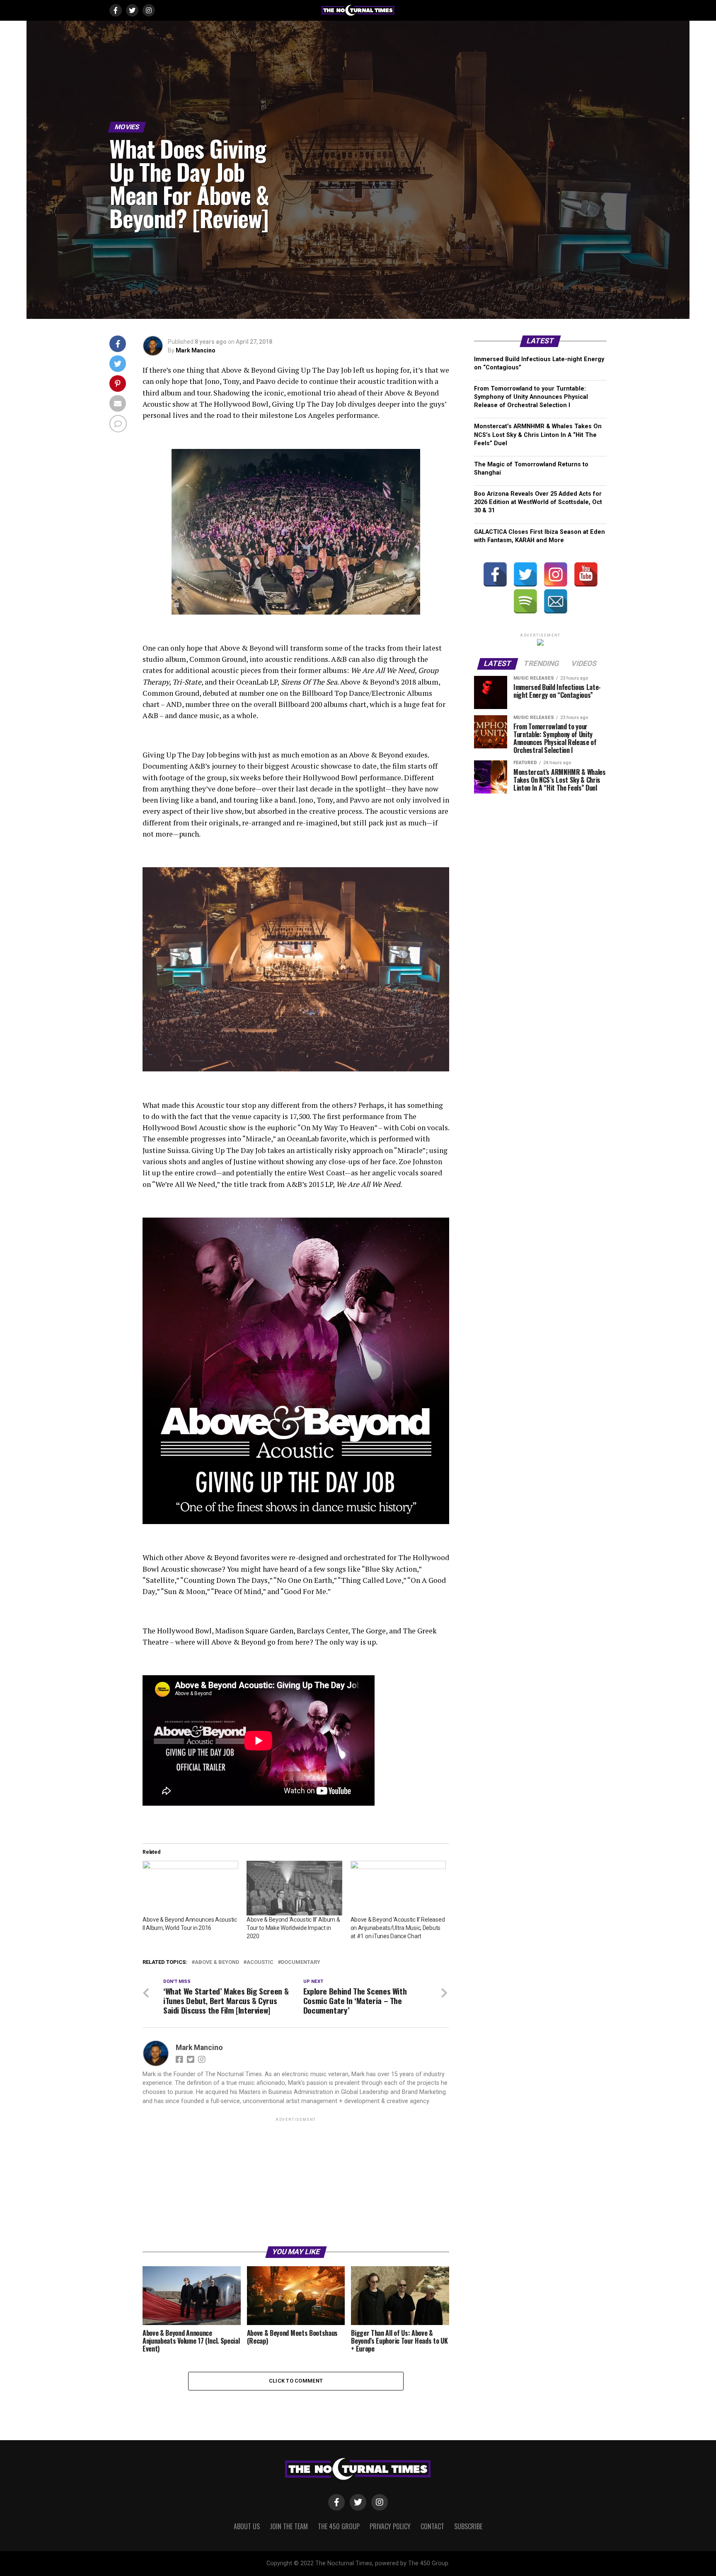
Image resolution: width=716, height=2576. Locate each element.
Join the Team (289, 2526)
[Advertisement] (296, 2181)
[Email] (556, 601)
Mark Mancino (196, 350)
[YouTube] (586, 574)
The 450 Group (339, 2526)
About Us (247, 2526)
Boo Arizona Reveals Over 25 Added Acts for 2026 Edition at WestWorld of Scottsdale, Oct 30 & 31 (538, 502)
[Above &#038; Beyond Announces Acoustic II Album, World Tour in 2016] (190, 1888)
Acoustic (260, 1962)
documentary (301, 1962)
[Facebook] (495, 574)
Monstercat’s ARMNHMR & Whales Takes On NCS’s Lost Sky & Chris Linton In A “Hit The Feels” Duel (538, 435)
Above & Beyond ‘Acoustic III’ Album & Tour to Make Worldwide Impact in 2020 (293, 1928)
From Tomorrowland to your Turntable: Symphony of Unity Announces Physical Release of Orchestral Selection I (531, 397)
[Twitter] (525, 574)
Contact (432, 2526)
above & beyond (217, 1962)
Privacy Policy (390, 2526)
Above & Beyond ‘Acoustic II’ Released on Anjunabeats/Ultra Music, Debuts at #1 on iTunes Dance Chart (398, 1928)
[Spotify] (525, 601)
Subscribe (468, 2526)
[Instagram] (556, 574)
